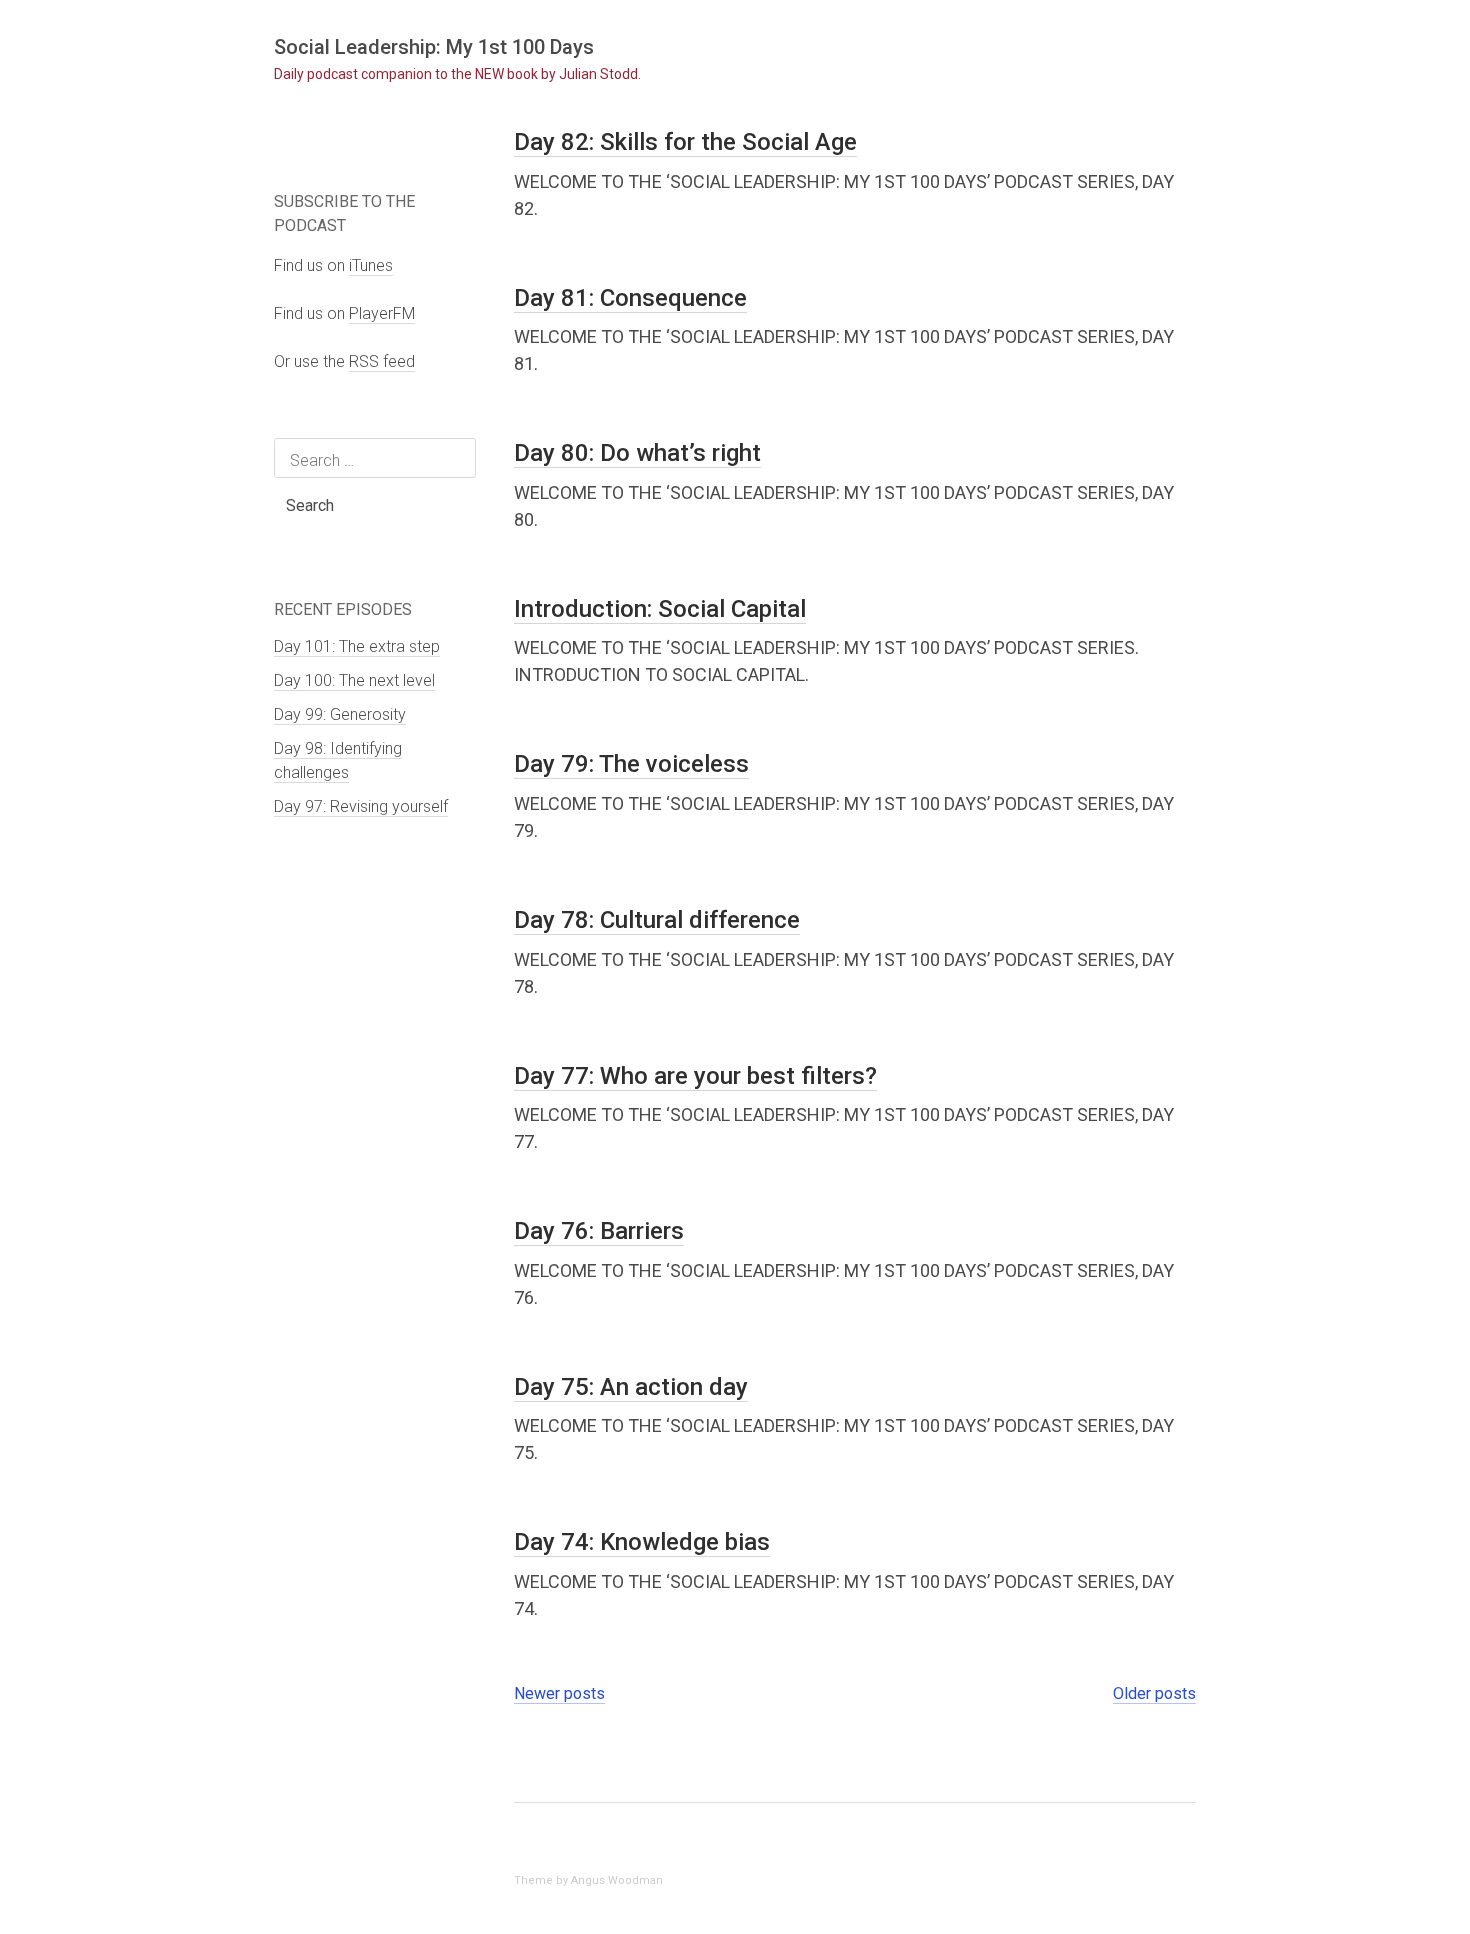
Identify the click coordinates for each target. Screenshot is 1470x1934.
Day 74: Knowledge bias (642, 1542)
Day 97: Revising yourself (361, 806)
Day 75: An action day (631, 1387)
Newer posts (559, 1693)
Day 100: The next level (354, 680)
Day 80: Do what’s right (637, 453)
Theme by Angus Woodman (588, 1880)
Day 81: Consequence (630, 298)
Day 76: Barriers (599, 1231)
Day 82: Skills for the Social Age (685, 142)
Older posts (1154, 1693)
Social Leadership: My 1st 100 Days (434, 47)
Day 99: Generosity (340, 714)
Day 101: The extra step (357, 646)
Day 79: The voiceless (631, 764)
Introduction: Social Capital (660, 609)
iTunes (371, 265)
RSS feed (382, 361)
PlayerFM (382, 313)
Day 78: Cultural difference (657, 920)
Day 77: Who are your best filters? (695, 1076)
